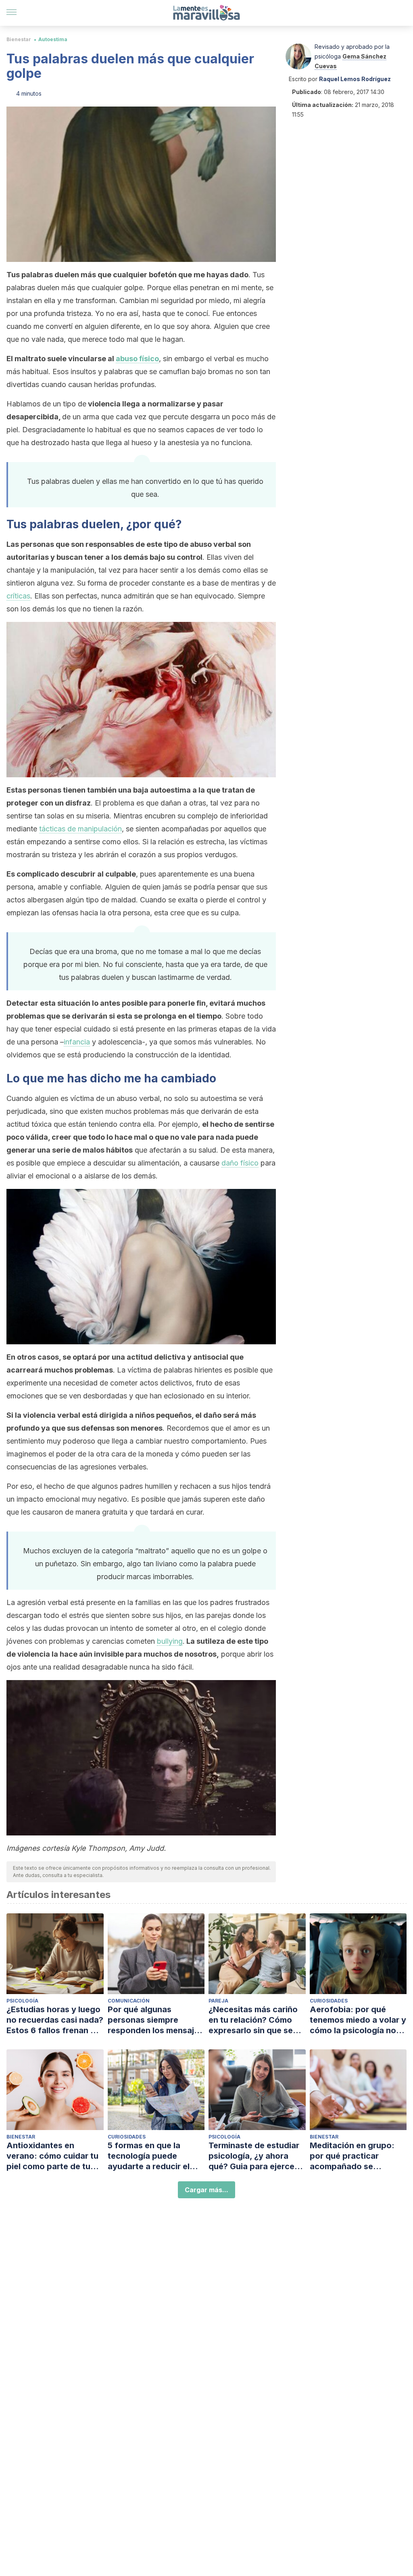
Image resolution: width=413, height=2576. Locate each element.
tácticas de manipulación (80, 829)
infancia (77, 1042)
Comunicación (129, 2001)
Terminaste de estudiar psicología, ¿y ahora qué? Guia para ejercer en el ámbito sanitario (254, 2156)
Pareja (218, 2001)
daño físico (240, 1163)
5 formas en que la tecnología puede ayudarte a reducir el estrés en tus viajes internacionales (149, 2156)
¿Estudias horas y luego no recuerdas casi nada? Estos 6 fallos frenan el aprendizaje (55, 2020)
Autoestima (53, 39)
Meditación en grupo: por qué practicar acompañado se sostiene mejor (352, 2156)
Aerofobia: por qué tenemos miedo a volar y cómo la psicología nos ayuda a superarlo (358, 2020)
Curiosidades (329, 2001)
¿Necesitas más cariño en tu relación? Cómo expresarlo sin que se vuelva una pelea (253, 2020)
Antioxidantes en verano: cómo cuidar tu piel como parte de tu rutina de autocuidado (52, 2156)
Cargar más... (206, 2190)
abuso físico (137, 359)
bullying (170, 1641)
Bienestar (19, 39)
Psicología (22, 2001)
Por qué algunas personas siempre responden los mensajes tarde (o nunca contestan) (155, 2020)
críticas (18, 596)
